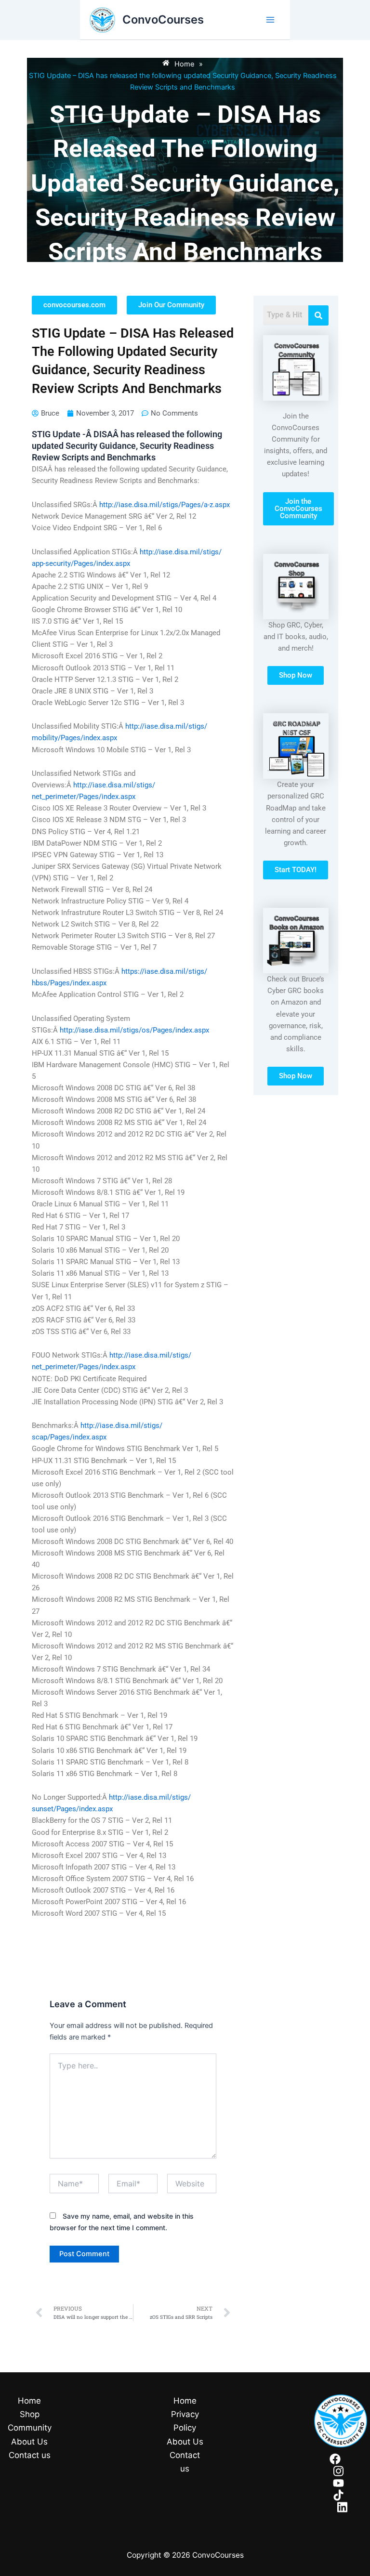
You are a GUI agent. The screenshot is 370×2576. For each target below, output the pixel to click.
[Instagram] (338, 2471)
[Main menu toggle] (270, 20)
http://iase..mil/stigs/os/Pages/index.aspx (134, 1030)
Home (29, 2401)
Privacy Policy (185, 2421)
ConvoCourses (163, 20)
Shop (30, 2414)
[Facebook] (335, 2459)
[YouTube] (338, 2483)
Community (30, 2428)
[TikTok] (338, 2495)
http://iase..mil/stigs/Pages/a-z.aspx (165, 505)
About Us (29, 2442)
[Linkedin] (342, 2507)
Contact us (30, 2455)
